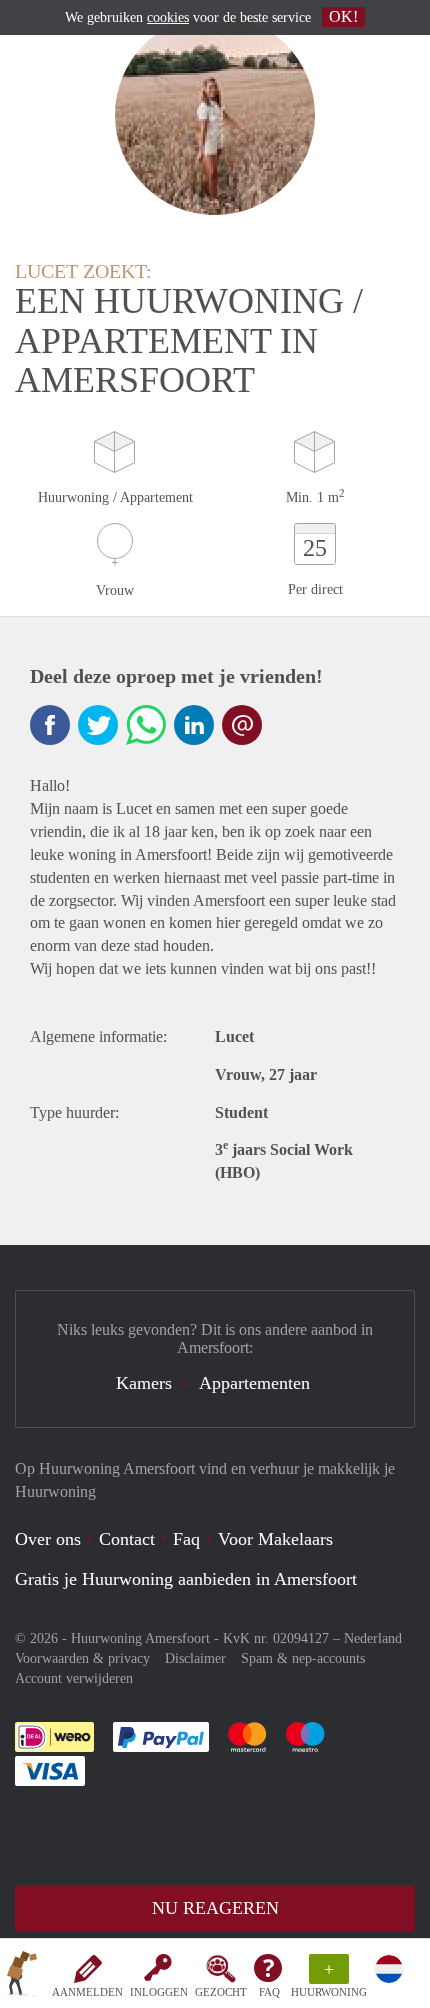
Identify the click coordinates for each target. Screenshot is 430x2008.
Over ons (48, 1539)
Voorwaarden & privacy (82, 1658)
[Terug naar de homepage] (22, 1977)
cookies (168, 17)
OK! (343, 16)
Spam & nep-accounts (303, 1658)
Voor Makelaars (275, 1539)
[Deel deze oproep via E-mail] (242, 725)
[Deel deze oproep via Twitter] (98, 725)
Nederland (373, 1638)
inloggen (159, 1992)
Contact (127, 1539)
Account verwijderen (74, 1678)
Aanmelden (87, 1992)
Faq (186, 1539)
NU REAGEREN (215, 1908)
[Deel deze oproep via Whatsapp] (146, 725)
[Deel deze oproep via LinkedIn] (194, 725)
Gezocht (221, 1992)
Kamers (144, 1383)
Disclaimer (195, 1658)
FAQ (269, 1992)
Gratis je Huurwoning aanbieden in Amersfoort (186, 1579)
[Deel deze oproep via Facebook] (50, 725)
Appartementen (254, 1383)
